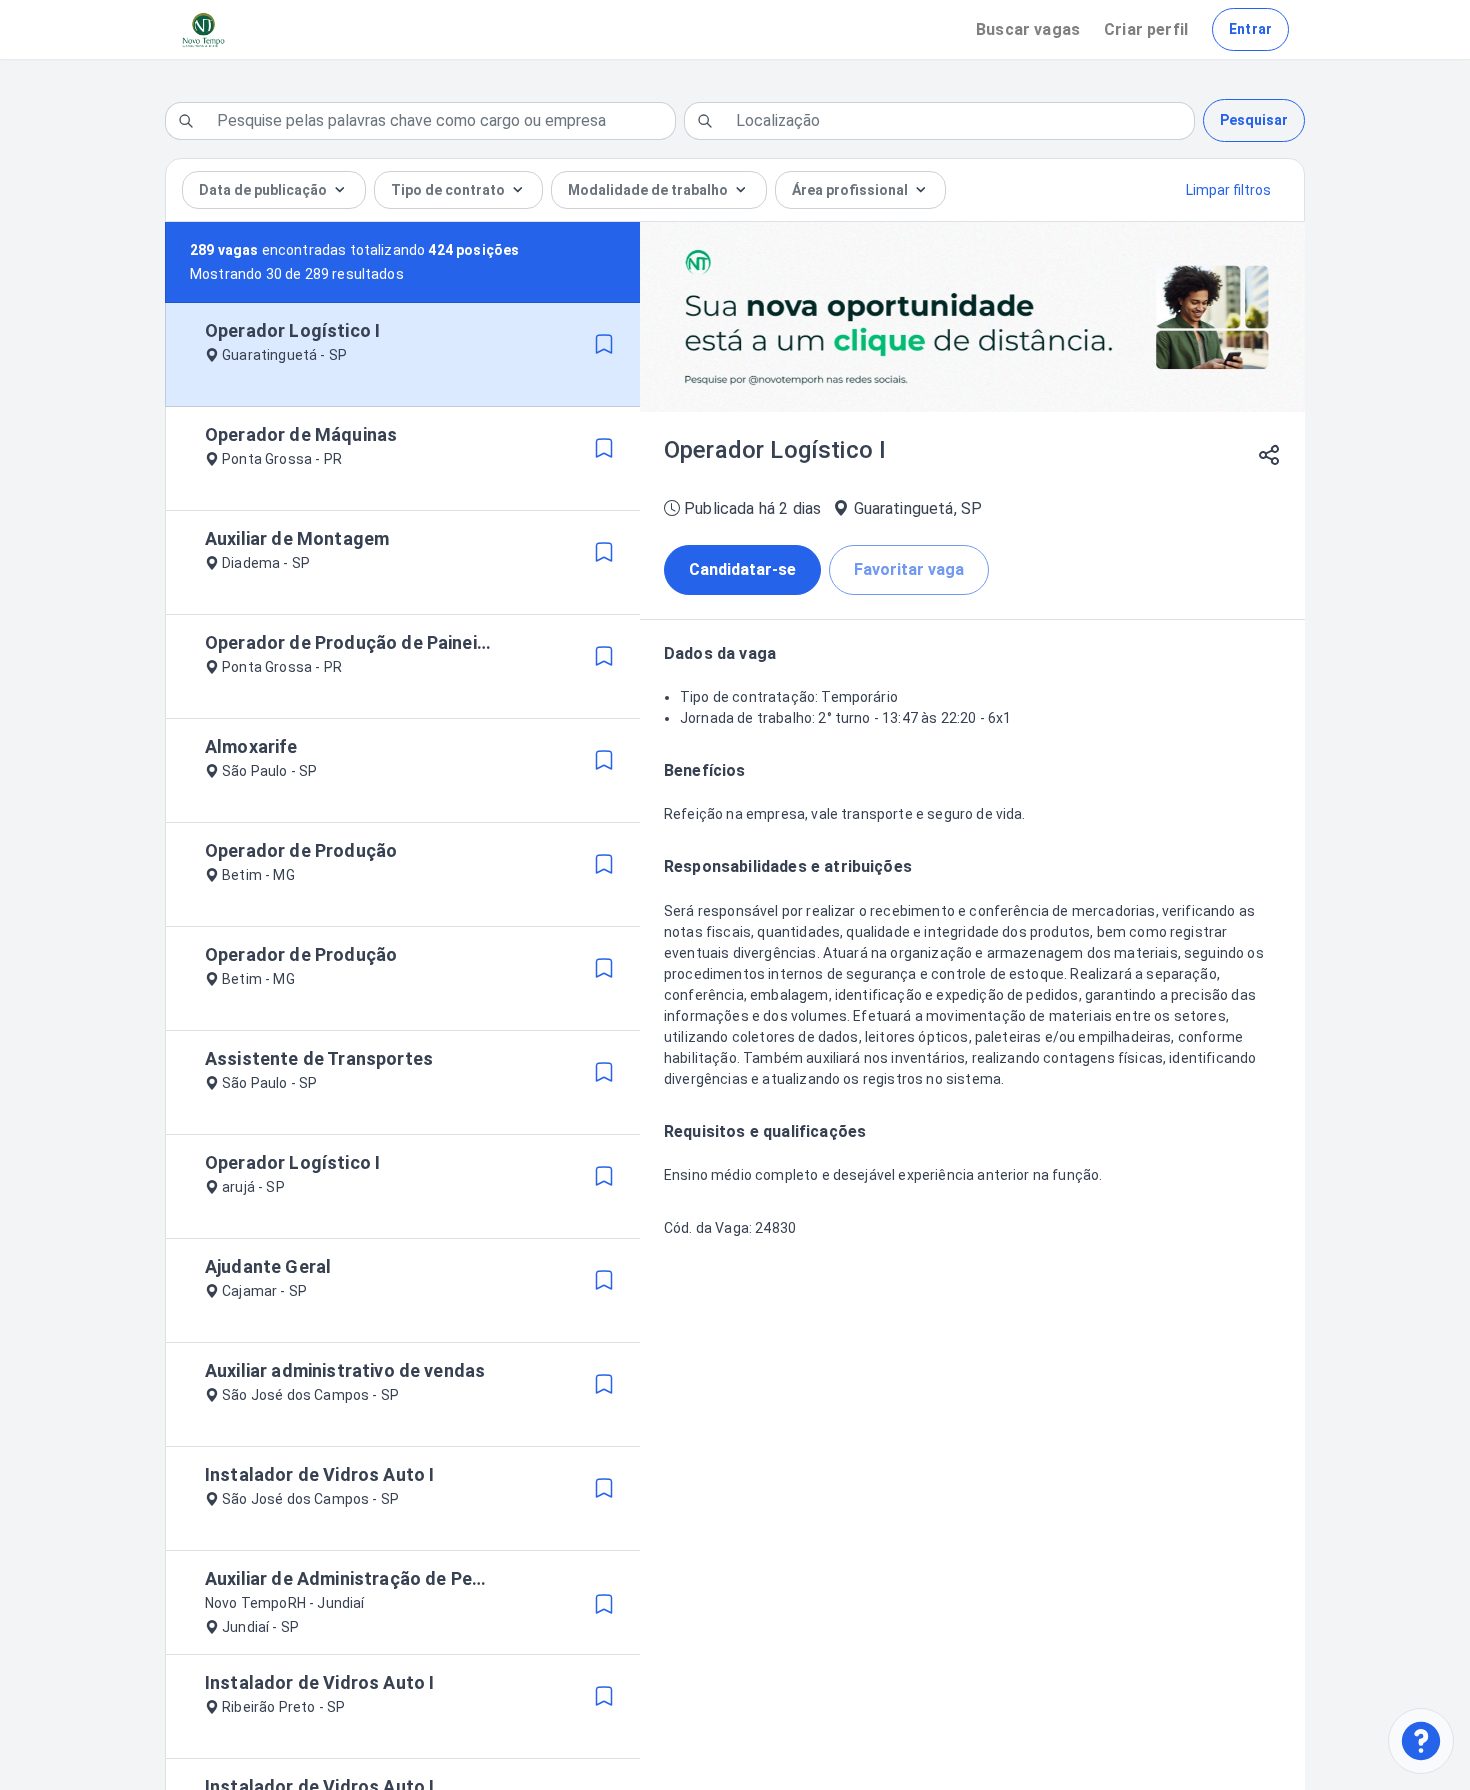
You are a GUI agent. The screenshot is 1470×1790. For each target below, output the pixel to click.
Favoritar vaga (909, 569)
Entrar (1250, 29)
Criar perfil (1146, 29)
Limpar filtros (1228, 190)
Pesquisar (1254, 120)
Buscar (1028, 29)
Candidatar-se (742, 569)
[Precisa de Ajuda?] (1421, 1741)
